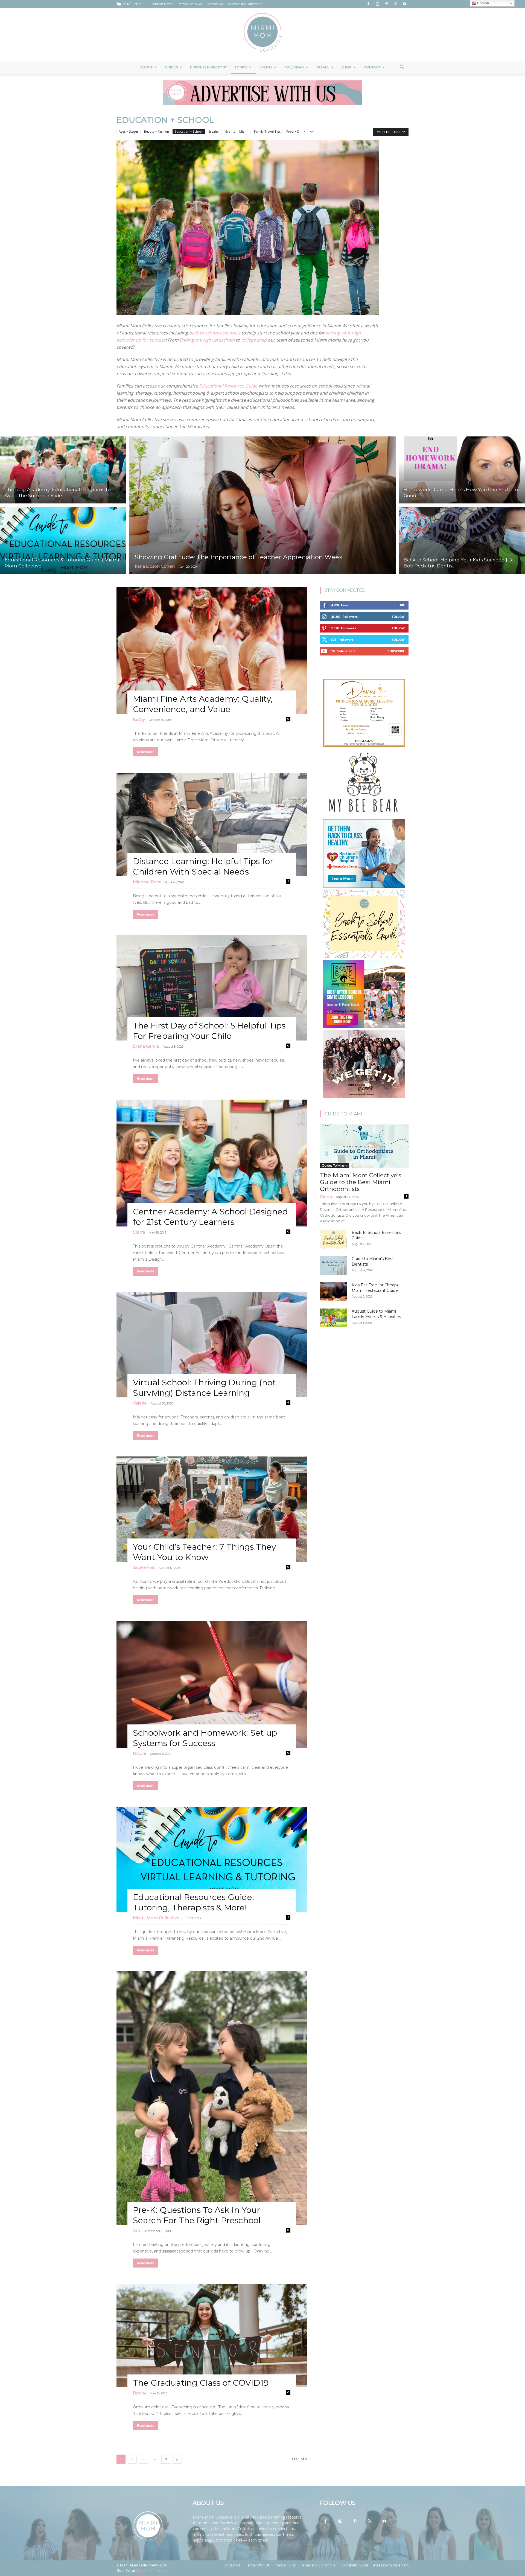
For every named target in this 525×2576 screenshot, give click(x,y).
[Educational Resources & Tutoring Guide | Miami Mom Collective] (63, 541)
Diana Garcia (146, 1046)
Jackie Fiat (144, 1567)
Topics (241, 67)
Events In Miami (237, 131)
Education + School (189, 131)
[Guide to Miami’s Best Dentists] (334, 1265)
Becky (139, 2393)
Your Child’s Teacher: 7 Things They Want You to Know (204, 1552)
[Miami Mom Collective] (262, 34)
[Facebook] (368, 4)
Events (266, 67)
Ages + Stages (129, 131)
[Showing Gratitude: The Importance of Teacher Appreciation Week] (262, 505)
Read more (146, 752)
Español (214, 131)
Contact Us (215, 4)
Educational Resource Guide (228, 386)
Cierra (139, 1232)
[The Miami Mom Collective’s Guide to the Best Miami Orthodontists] (364, 1146)
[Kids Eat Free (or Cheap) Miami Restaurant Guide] (334, 1292)
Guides (171, 67)
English (482, 3)
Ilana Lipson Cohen (155, 566)
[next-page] (177, 2459)
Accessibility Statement (245, 4)
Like (402, 605)
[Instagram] (377, 4)
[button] (402, 68)
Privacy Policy (285, 2565)
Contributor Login (354, 2565)
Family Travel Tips (267, 131)
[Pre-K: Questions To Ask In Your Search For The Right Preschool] (212, 2098)
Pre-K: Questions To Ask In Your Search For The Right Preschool (197, 2215)
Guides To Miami (335, 1165)
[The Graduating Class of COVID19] (212, 2336)
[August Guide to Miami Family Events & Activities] (334, 1318)
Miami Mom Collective (156, 1918)
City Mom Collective (151, 2571)
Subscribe (396, 651)
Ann (137, 2230)
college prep (254, 340)
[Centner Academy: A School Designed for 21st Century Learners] (212, 1163)
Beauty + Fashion (157, 131)
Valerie (140, 1403)
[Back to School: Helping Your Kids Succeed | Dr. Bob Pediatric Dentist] (462, 541)
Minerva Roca (147, 882)
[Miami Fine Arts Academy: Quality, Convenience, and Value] (212, 650)
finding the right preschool (207, 340)
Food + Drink (296, 131)
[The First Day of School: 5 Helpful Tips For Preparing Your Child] (212, 988)
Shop (346, 67)
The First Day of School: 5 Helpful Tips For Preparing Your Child (209, 1031)
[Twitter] (395, 4)
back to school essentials (215, 333)
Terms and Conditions (318, 2565)
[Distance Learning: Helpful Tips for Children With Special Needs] (212, 824)
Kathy (139, 719)
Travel (323, 67)
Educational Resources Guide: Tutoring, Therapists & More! (193, 1902)
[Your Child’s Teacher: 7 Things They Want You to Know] (212, 1509)
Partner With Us (190, 4)
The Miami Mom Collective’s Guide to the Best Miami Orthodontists (361, 1182)
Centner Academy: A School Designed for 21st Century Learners (210, 1217)
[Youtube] (404, 4)
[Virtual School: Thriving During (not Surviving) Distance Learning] (212, 1345)
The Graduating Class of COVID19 (201, 2383)
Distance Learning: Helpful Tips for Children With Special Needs (203, 866)
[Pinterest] (386, 4)
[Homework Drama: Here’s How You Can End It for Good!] (462, 469)
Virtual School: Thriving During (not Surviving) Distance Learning (204, 1388)
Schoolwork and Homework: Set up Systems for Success (205, 1738)
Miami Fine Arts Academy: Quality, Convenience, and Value (203, 704)
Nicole (140, 1753)
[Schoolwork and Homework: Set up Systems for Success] (212, 1684)
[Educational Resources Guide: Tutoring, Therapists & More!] (212, 1859)
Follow (398, 617)
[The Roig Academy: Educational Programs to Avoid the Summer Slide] (63, 469)
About (146, 67)
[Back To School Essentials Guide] (334, 1239)
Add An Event (162, 4)
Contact (372, 67)
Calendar (294, 67)
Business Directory (208, 67)
